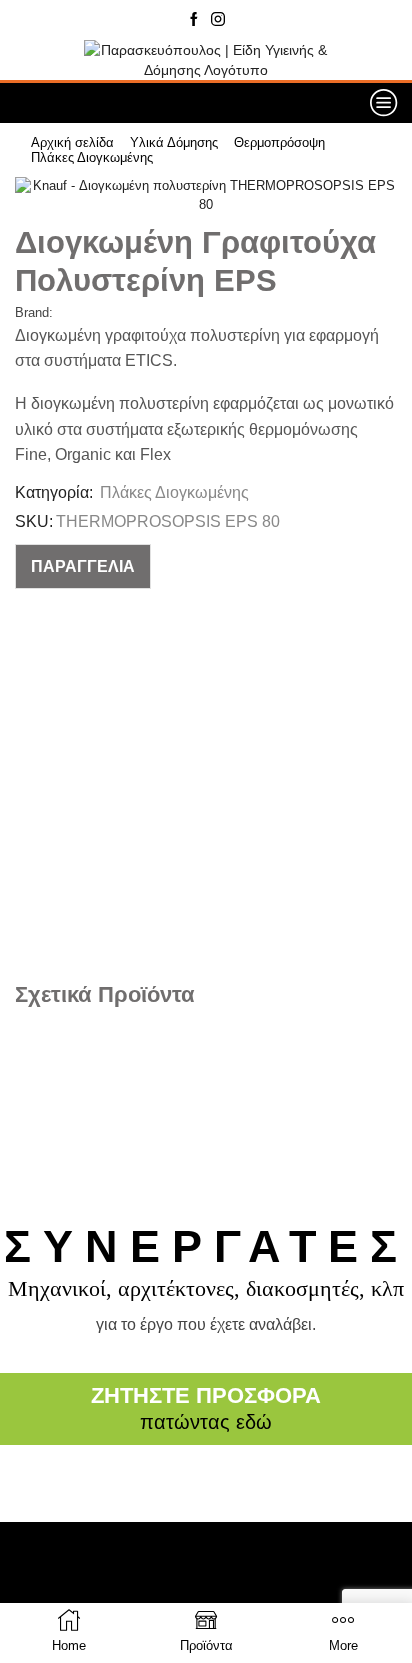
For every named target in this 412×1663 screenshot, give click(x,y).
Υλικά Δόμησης (174, 142)
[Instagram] (218, 20)
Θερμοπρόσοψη (279, 142)
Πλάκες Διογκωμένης (92, 157)
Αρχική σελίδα (72, 142)
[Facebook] (194, 20)
